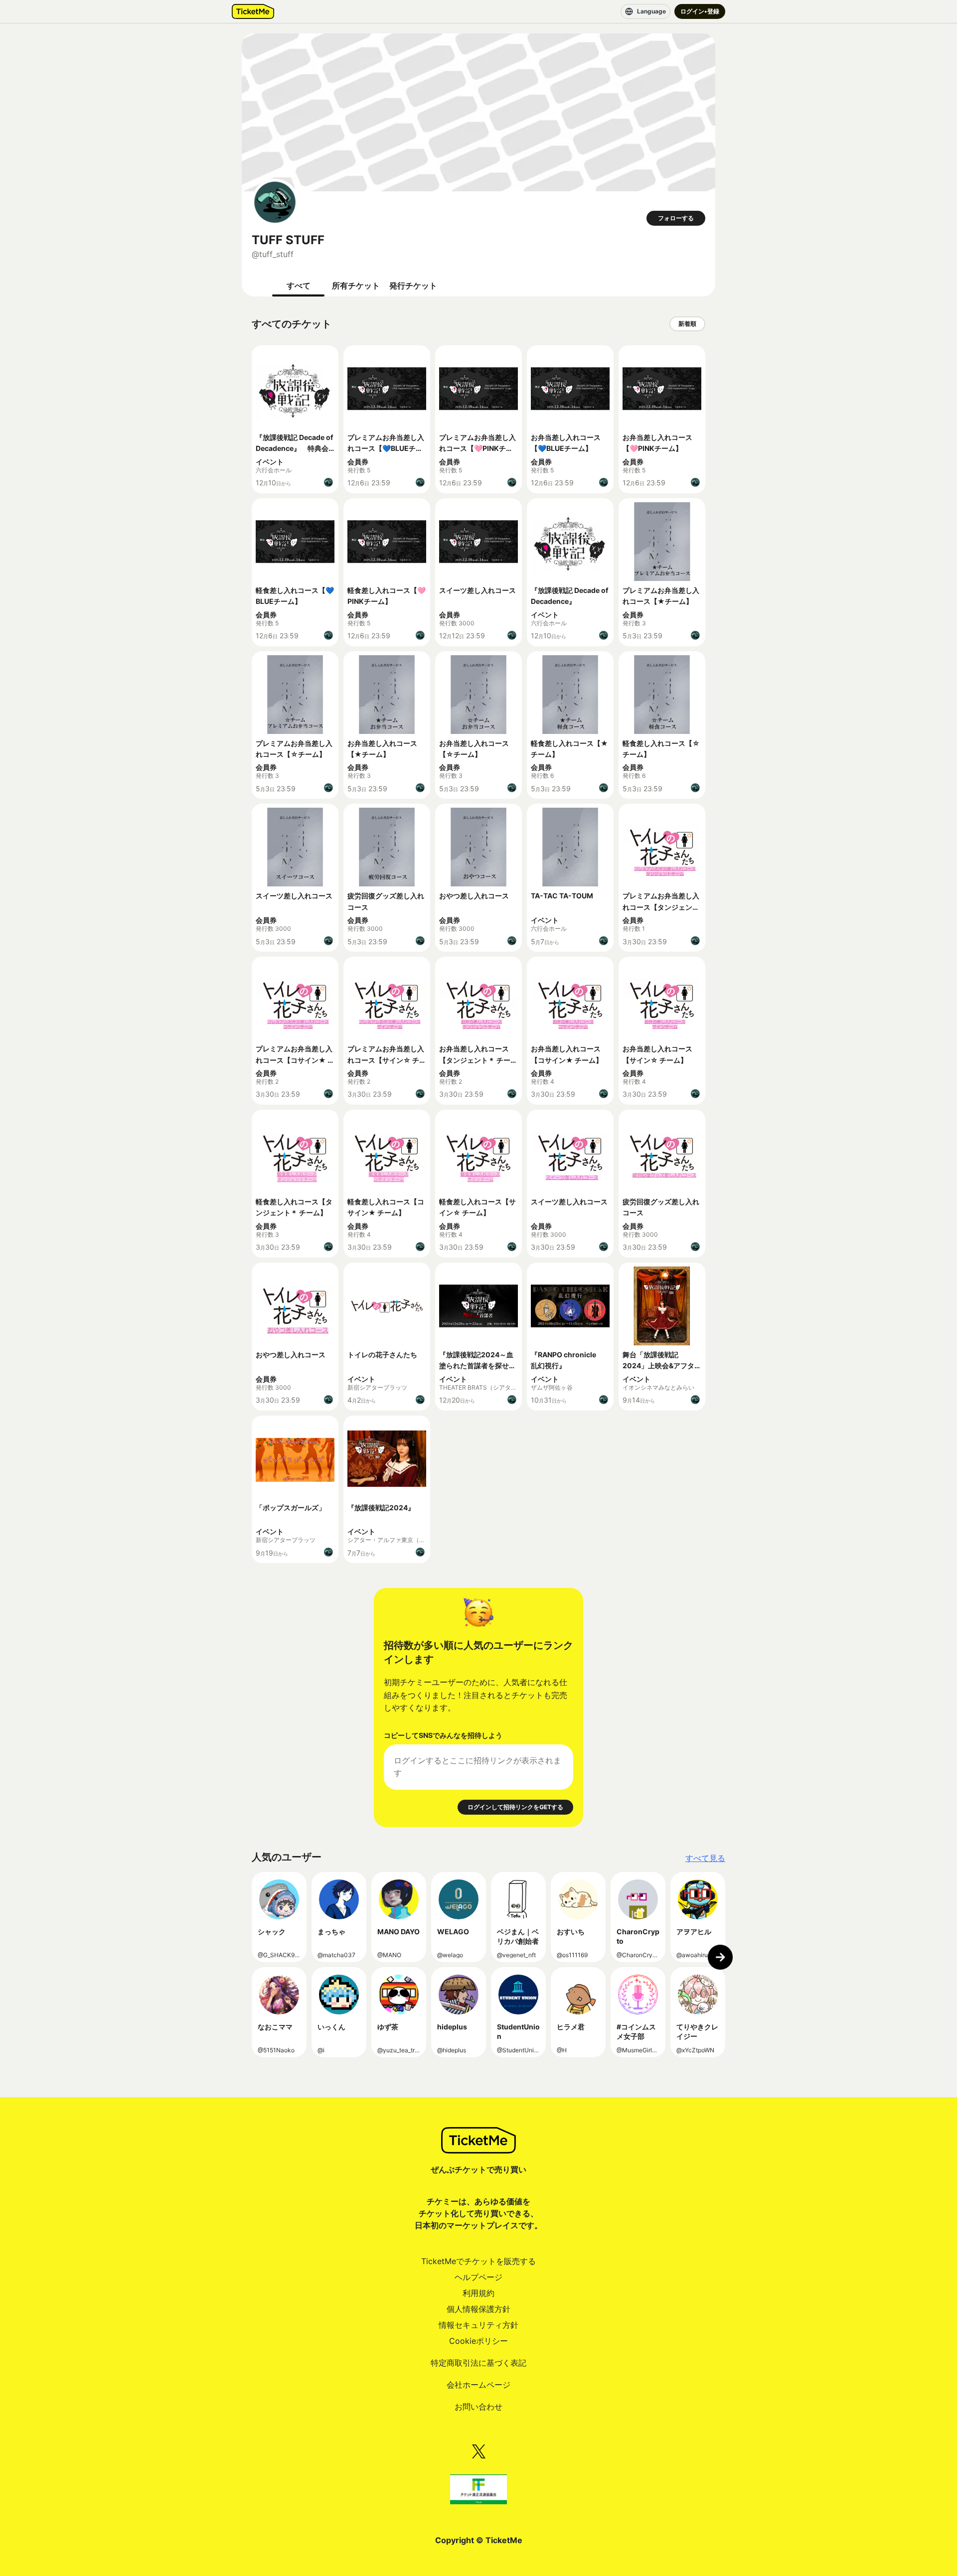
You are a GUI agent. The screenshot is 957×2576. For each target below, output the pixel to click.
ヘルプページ (478, 2277)
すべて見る (705, 1858)
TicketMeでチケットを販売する (478, 2261)
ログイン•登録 (700, 11)
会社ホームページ (478, 2385)
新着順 (687, 324)
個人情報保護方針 (478, 2309)
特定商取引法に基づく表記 (478, 2363)
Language (651, 11)
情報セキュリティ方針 (478, 2325)
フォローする (676, 218)
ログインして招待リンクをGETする (515, 1807)
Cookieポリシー (478, 2341)
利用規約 (478, 2293)
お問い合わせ (478, 2407)
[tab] (298, 286)
